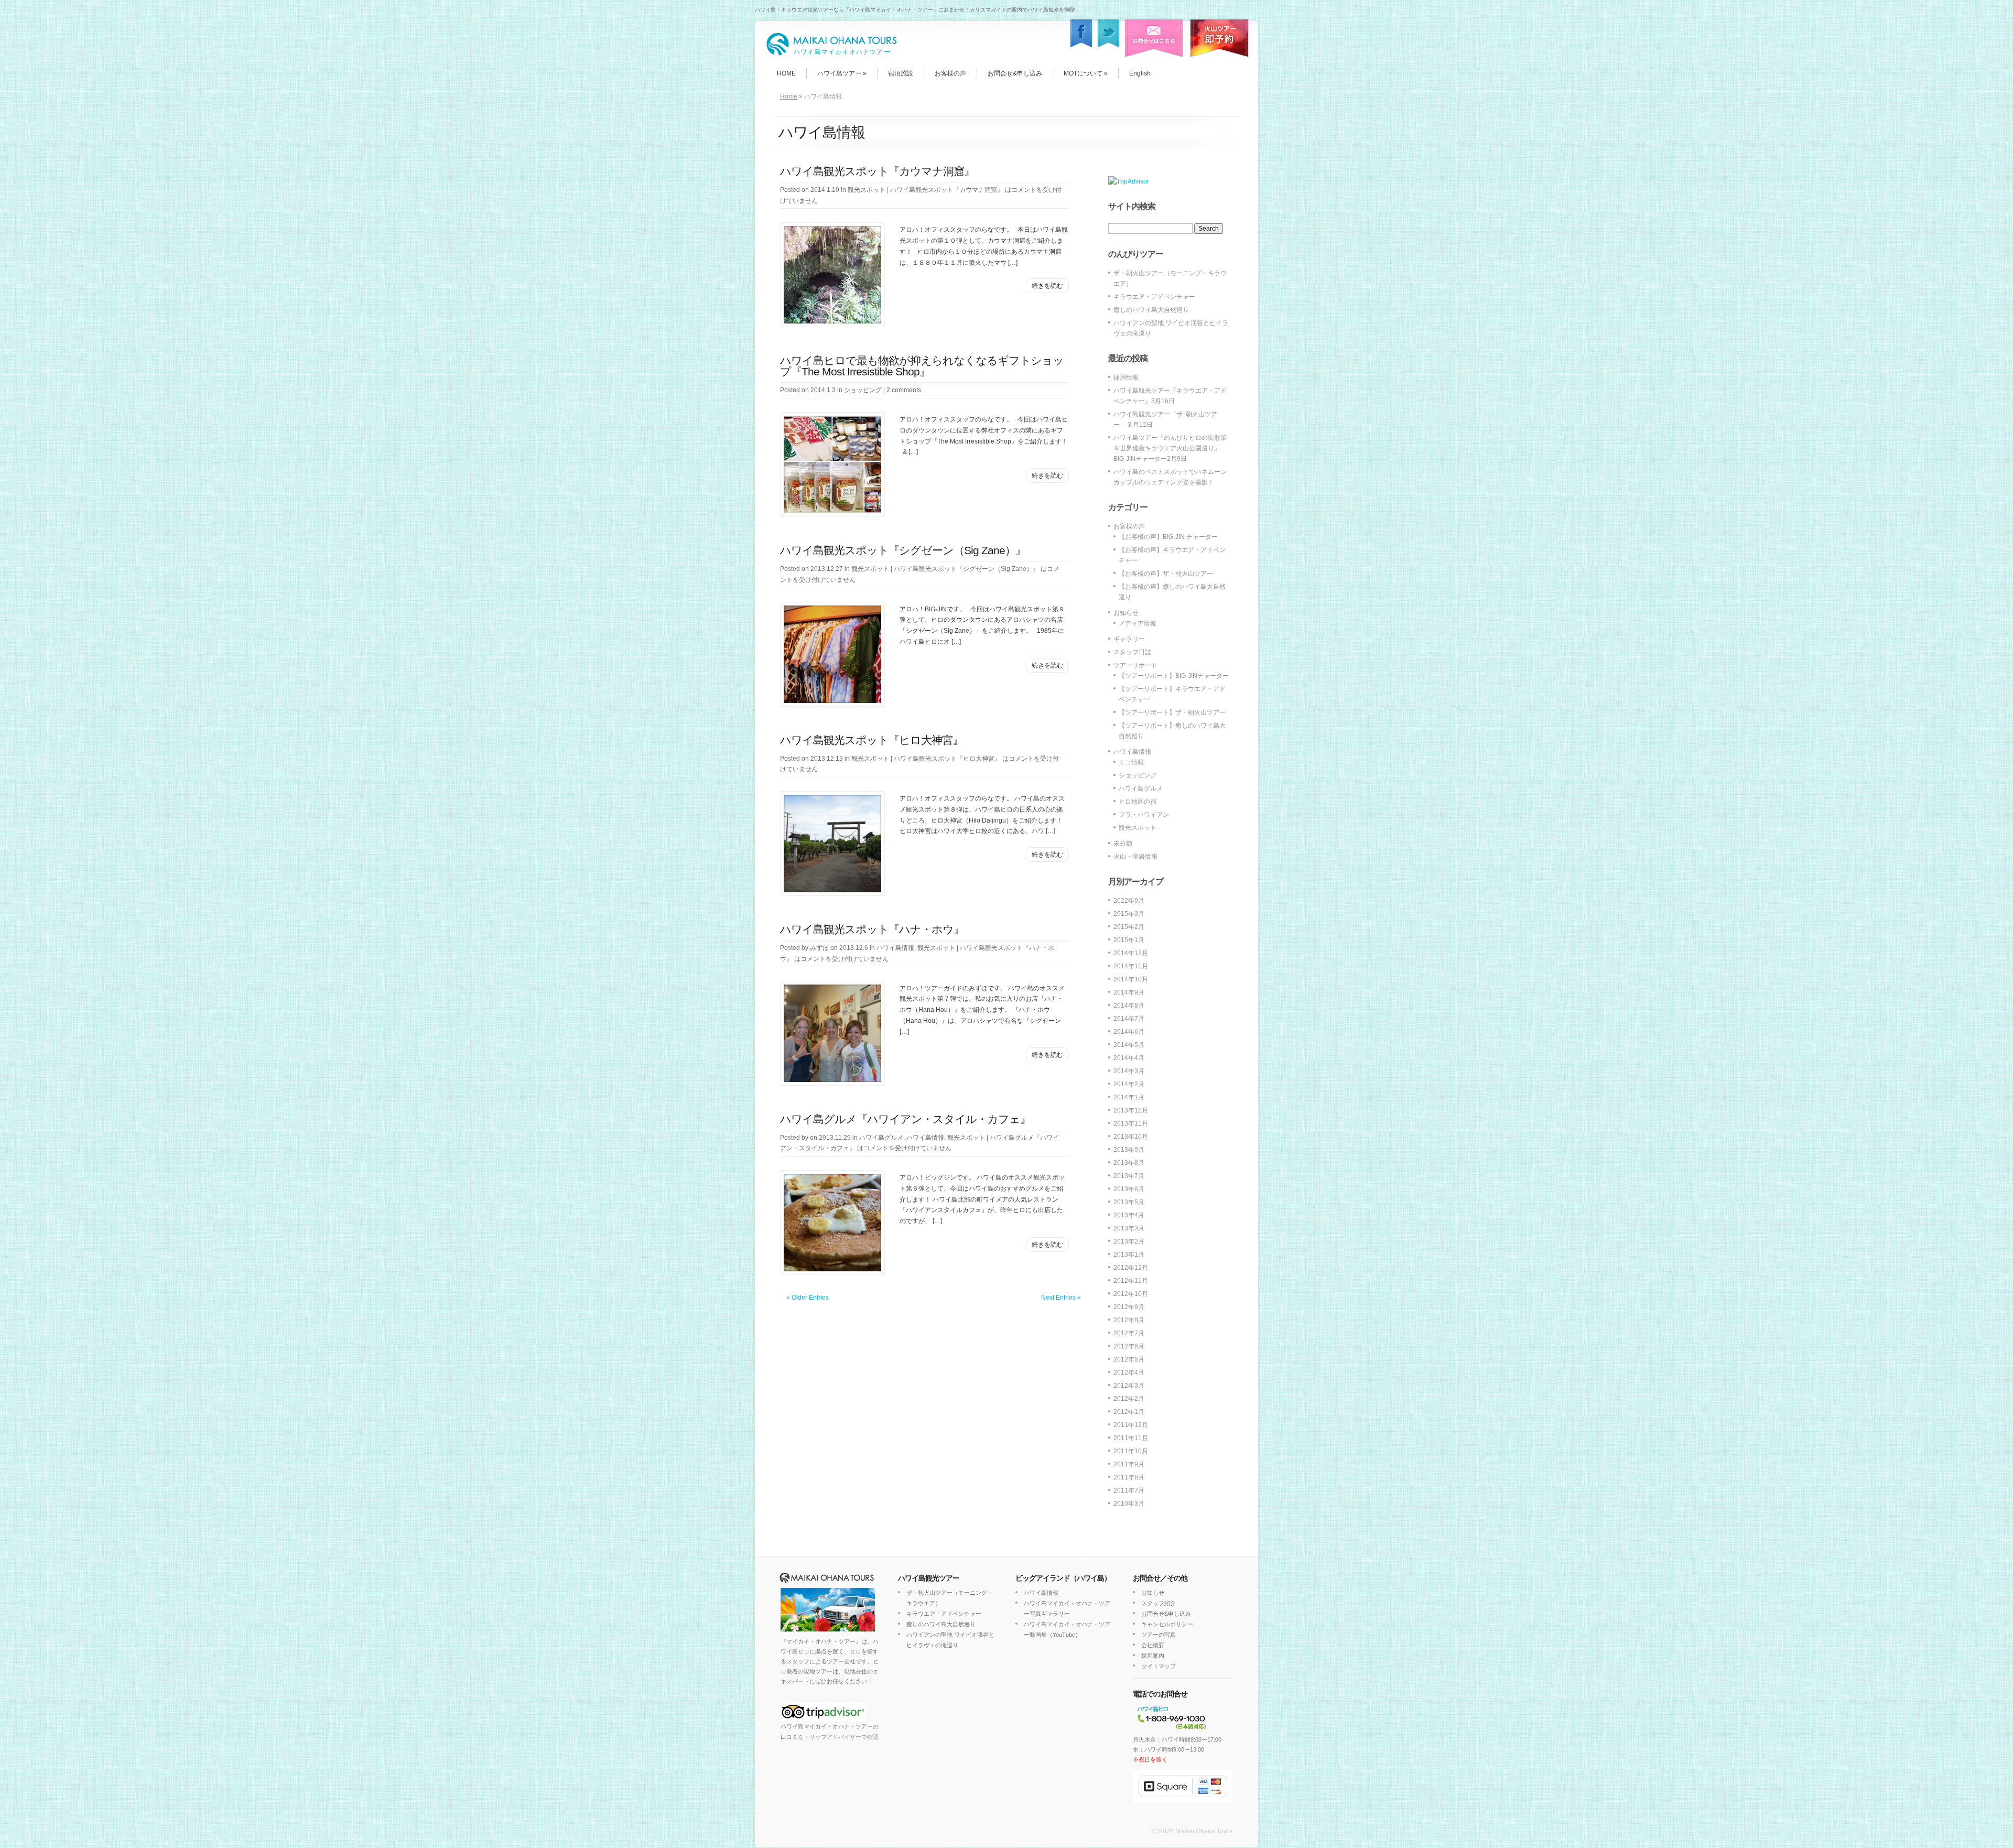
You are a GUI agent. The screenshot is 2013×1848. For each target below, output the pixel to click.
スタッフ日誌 (1132, 652)
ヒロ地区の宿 (1138, 802)
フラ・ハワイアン (1144, 815)
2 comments (904, 390)
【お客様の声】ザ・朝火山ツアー (1166, 574)
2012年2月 (1129, 1399)
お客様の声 (950, 73)
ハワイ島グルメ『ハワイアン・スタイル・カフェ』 (905, 1119)
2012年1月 (1129, 1412)
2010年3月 (1129, 1504)
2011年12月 (1131, 1425)
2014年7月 (1129, 1019)
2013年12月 (1131, 1110)
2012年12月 (1131, 1268)
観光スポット (867, 190)
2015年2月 (1129, 927)
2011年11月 (1131, 1438)
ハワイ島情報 (895, 948)
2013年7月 (1129, 1176)
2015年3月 (1129, 914)
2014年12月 (1131, 953)
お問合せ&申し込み (1015, 73)
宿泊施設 (901, 73)
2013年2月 (1129, 1241)
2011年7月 (1129, 1490)
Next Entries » (1061, 1298)
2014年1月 (1129, 1097)
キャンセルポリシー (1167, 1624)
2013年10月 (1131, 1137)
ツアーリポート (1135, 665)
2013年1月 (1129, 1255)
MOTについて (1086, 73)
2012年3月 (1129, 1386)
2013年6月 (1129, 1189)
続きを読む (1047, 286)
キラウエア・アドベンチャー (1154, 297)
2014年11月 (1131, 966)
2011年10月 (1131, 1451)
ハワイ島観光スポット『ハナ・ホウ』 (872, 929)
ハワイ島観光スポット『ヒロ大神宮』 (872, 740)
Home (789, 96)
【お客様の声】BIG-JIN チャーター (1168, 537)
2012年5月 (1129, 1359)
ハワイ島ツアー (842, 73)
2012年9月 (1129, 1307)
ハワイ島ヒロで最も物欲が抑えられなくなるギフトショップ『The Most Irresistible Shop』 (922, 366)
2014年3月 (1129, 1071)
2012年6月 (1129, 1346)
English (1140, 73)
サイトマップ (1159, 1666)
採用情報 (1126, 377)
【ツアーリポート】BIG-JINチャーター (1174, 676)
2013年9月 (1129, 1150)
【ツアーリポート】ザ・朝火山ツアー (1172, 712)
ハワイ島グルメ (881, 1138)
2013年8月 (1129, 1163)
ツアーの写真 (1159, 1635)
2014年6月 (1129, 1032)
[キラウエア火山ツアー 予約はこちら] (1218, 64)
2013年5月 (1129, 1202)
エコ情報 (1131, 762)
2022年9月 (1129, 901)
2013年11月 (1131, 1123)
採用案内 (1153, 1656)
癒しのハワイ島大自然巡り (1151, 310)
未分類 (1123, 844)
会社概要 (1153, 1645)
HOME (786, 73)
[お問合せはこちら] (1152, 64)
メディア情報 (1138, 623)
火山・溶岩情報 (1135, 857)
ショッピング (863, 390)
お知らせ (1126, 613)
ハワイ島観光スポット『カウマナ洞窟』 (877, 171)
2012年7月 (1129, 1333)
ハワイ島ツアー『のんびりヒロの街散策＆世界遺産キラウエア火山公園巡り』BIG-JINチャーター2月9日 (1170, 448)
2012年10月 (1131, 1294)
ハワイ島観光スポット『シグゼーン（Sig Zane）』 (903, 550)
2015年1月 (1129, 940)
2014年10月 (1131, 979)
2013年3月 (1129, 1228)
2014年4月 (1129, 1058)
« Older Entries (808, 1298)
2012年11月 (1131, 1281)
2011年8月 (1129, 1477)
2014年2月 (1129, 1084)
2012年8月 (1129, 1320)
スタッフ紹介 (1159, 1603)
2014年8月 (1129, 1006)
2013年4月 (1129, 1215)
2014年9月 (1129, 992)
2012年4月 (1129, 1373)
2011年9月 (1129, 1464)
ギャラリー (1129, 639)
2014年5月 (1129, 1045)
